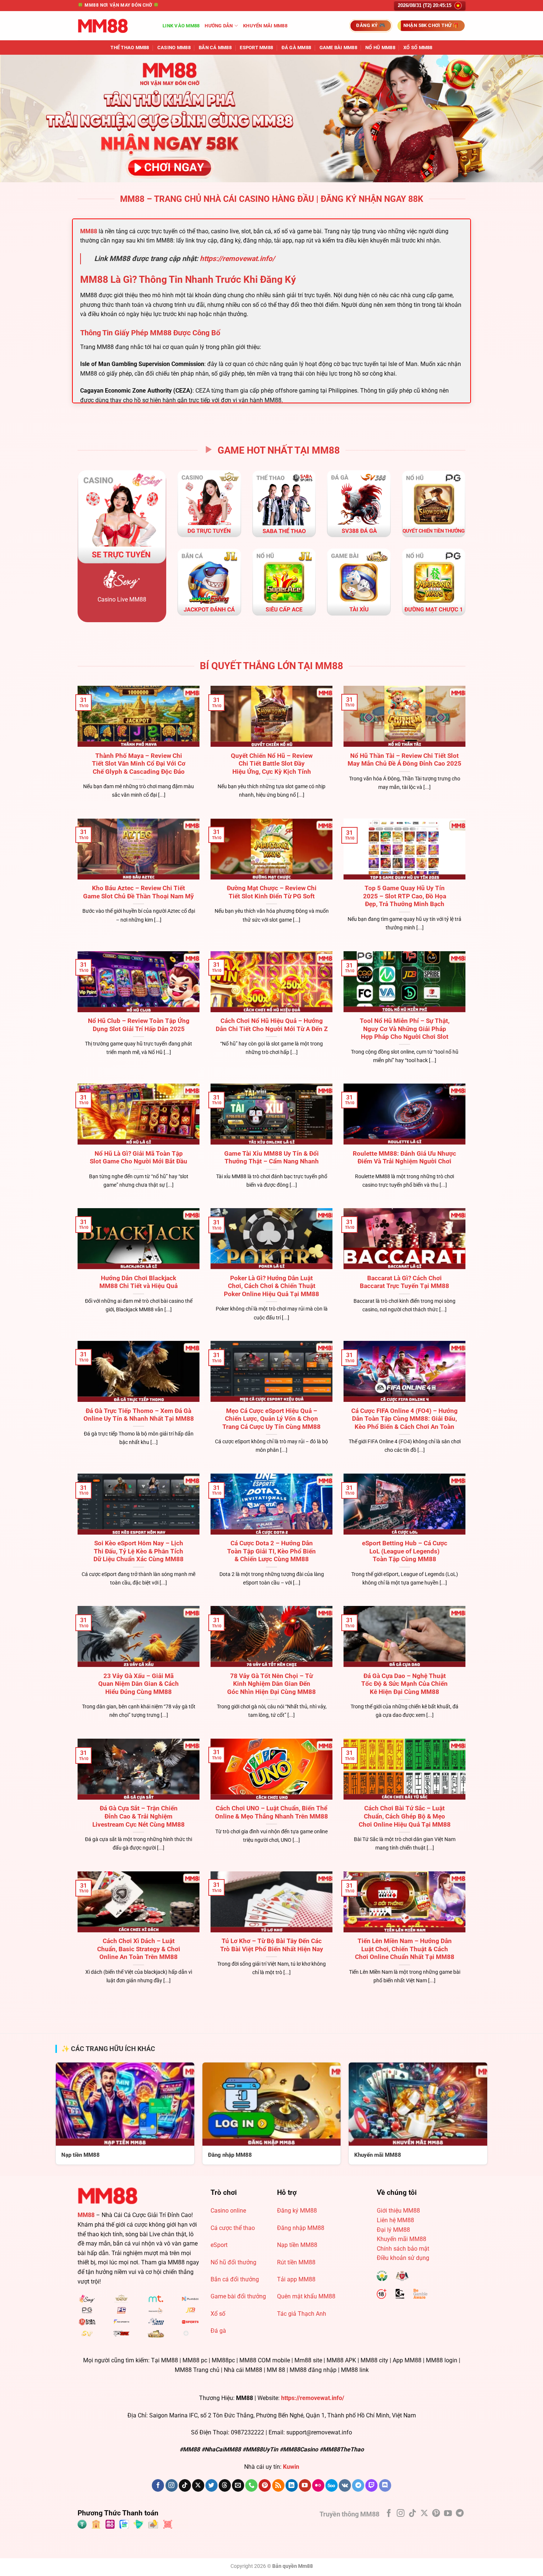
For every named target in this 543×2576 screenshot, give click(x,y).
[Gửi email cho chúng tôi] (238, 2485)
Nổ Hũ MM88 (380, 48)
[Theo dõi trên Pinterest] (265, 2485)
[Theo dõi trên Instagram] (172, 2485)
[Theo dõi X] (198, 2485)
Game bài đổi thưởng (238, 2296)
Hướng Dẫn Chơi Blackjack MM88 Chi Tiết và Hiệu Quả (139, 1282)
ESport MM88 (256, 48)
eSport (219, 2245)
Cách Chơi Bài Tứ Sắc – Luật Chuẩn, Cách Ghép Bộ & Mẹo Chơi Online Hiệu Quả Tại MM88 (405, 1816)
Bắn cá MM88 (215, 48)
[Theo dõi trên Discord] (385, 2485)
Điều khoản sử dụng (403, 2258)
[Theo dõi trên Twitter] (211, 2485)
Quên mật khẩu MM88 (306, 2296)
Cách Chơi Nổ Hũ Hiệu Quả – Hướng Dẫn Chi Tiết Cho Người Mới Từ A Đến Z (272, 1025)
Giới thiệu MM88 (398, 2211)
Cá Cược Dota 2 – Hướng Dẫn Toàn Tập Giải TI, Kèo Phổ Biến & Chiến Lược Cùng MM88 (271, 1551)
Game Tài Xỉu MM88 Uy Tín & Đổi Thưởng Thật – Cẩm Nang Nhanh (271, 1158)
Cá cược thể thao (233, 2228)
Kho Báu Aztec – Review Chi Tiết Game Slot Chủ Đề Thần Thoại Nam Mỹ (139, 892)
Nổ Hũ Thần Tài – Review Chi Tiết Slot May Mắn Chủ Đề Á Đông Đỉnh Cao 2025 (404, 760)
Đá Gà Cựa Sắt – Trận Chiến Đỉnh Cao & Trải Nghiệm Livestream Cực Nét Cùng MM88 (139, 1816)
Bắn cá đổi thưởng (235, 2279)
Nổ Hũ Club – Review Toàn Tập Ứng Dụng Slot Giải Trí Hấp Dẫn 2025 (139, 1025)
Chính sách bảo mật (403, 2249)
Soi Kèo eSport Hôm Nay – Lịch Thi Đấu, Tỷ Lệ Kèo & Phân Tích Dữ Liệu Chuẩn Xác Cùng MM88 (139, 1551)
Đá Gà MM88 (296, 48)
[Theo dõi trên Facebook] (158, 2485)
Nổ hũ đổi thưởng (233, 2262)
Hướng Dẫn (219, 26)
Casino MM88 (174, 48)
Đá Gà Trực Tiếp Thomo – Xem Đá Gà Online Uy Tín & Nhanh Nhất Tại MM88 (139, 1415)
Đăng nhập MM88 (301, 2228)
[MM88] (115, 26)
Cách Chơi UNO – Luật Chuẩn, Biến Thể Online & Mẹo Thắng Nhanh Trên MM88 (271, 1812)
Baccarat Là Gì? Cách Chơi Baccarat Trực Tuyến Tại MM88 (404, 1282)
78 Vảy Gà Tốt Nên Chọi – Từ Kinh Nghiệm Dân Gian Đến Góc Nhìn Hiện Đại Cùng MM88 (271, 1684)
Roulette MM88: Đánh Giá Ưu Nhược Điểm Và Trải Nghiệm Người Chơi (404, 1158)
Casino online (228, 2211)
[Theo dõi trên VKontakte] (345, 2485)
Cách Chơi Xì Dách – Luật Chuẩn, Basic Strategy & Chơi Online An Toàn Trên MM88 (139, 1949)
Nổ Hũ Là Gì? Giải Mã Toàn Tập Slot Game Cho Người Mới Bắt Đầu (139, 1158)
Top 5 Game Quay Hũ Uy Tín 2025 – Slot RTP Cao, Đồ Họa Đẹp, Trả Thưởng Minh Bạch (405, 896)
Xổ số (218, 2314)
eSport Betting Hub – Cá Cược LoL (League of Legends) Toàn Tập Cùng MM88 (405, 1551)
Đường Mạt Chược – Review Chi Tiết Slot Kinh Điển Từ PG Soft (272, 892)
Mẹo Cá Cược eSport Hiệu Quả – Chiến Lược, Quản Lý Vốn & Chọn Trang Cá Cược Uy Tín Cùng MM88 (271, 1419)
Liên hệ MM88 (395, 2220)
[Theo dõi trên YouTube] (305, 2485)
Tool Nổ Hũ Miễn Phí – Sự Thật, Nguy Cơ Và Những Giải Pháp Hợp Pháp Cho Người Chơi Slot (405, 1029)
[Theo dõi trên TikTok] (185, 2485)
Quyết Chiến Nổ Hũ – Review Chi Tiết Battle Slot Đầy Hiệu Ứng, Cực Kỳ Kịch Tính (272, 764)
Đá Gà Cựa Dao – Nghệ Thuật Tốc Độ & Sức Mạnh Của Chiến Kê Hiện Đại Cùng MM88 (404, 1684)
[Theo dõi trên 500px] (332, 2485)
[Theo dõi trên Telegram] (358, 2485)
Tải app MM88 (296, 2279)
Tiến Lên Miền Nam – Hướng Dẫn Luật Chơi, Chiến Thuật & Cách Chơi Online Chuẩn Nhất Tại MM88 (405, 1949)
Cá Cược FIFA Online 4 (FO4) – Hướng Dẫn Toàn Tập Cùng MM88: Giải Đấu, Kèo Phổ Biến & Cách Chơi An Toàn (404, 1419)
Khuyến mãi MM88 (265, 26)
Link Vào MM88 (181, 26)
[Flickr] (318, 2485)
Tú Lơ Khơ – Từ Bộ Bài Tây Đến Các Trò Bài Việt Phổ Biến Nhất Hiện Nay (272, 1945)
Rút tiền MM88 (296, 2262)
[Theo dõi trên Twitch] (371, 2485)
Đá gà (218, 2331)
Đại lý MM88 (393, 2230)
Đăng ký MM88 (297, 2211)
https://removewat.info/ (237, 259)
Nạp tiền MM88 (297, 2245)
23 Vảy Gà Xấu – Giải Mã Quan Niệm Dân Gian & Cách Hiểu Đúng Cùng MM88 (139, 1684)
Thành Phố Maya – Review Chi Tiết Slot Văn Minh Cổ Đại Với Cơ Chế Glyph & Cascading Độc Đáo (139, 764)
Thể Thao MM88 (130, 48)
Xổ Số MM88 (418, 48)
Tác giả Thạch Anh (302, 2314)
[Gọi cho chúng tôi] (251, 2485)
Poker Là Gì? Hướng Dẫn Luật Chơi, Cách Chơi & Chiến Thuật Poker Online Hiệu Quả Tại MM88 (271, 1286)
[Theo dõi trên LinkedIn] (292, 2485)
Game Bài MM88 (338, 48)
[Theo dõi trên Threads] (225, 2485)
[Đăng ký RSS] (278, 2485)
